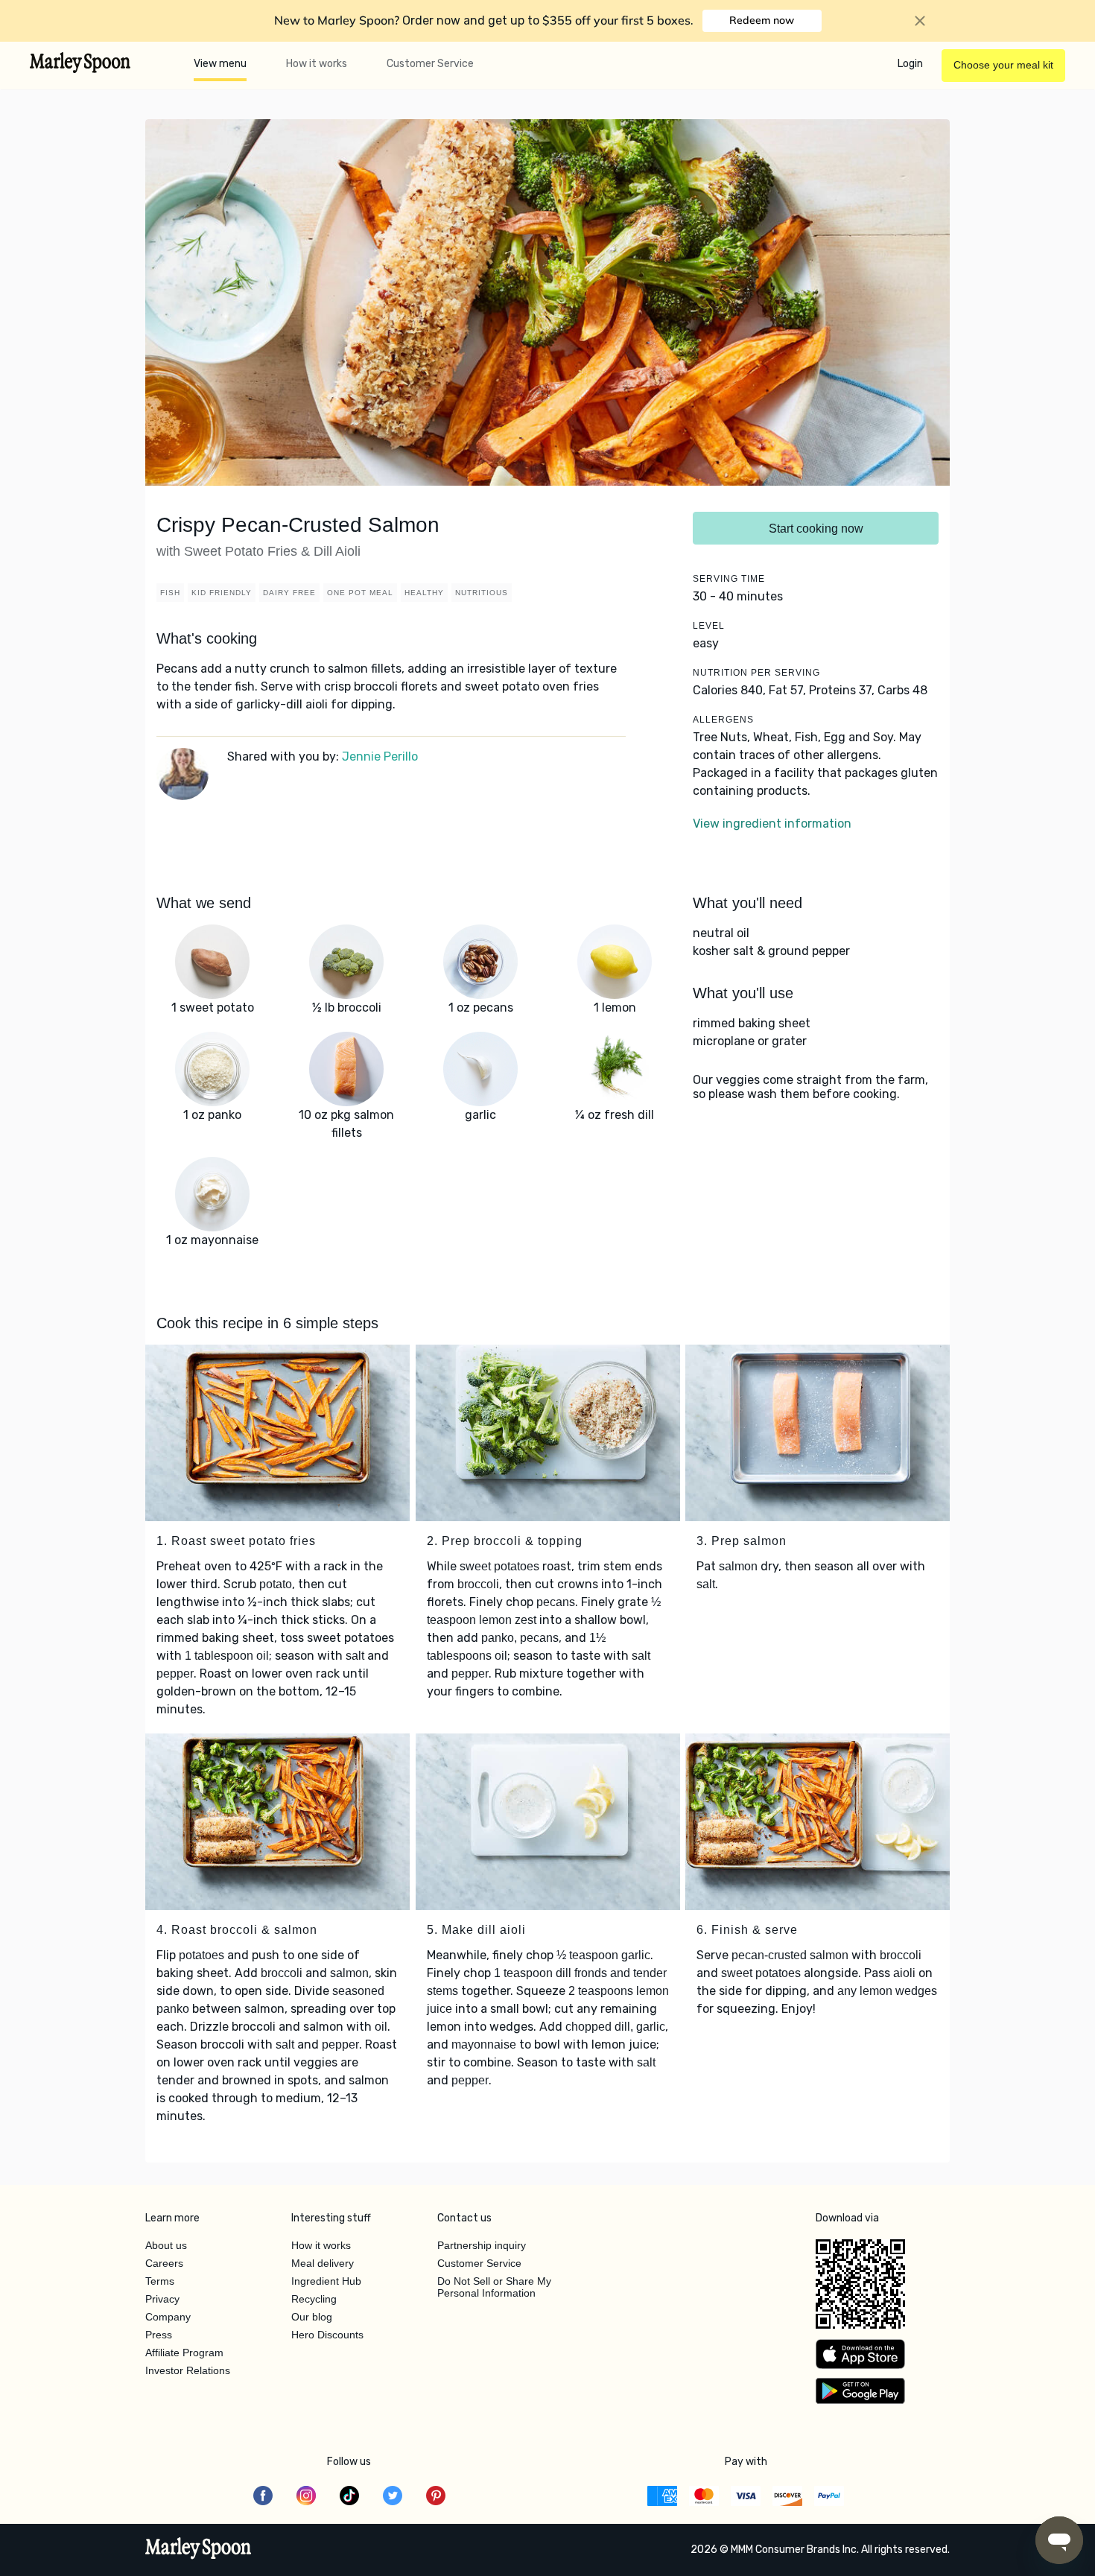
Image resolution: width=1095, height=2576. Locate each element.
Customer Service (430, 64)
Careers (164, 2263)
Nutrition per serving (756, 673)
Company (168, 2317)
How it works (317, 64)
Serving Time (729, 579)
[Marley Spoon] (199, 2550)
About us (166, 2245)
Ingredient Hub (326, 2281)
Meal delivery (323, 2263)
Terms (160, 2281)
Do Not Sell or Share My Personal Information (494, 2287)
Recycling (314, 2299)
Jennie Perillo (380, 756)
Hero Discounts (327, 2335)
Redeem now (762, 20)
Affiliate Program (184, 2353)
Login (910, 64)
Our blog (312, 2317)
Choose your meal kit (1003, 65)
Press (159, 2335)
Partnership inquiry (482, 2245)
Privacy (162, 2299)
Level (709, 626)
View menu (220, 64)
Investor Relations (188, 2370)
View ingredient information (772, 824)
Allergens (723, 720)
